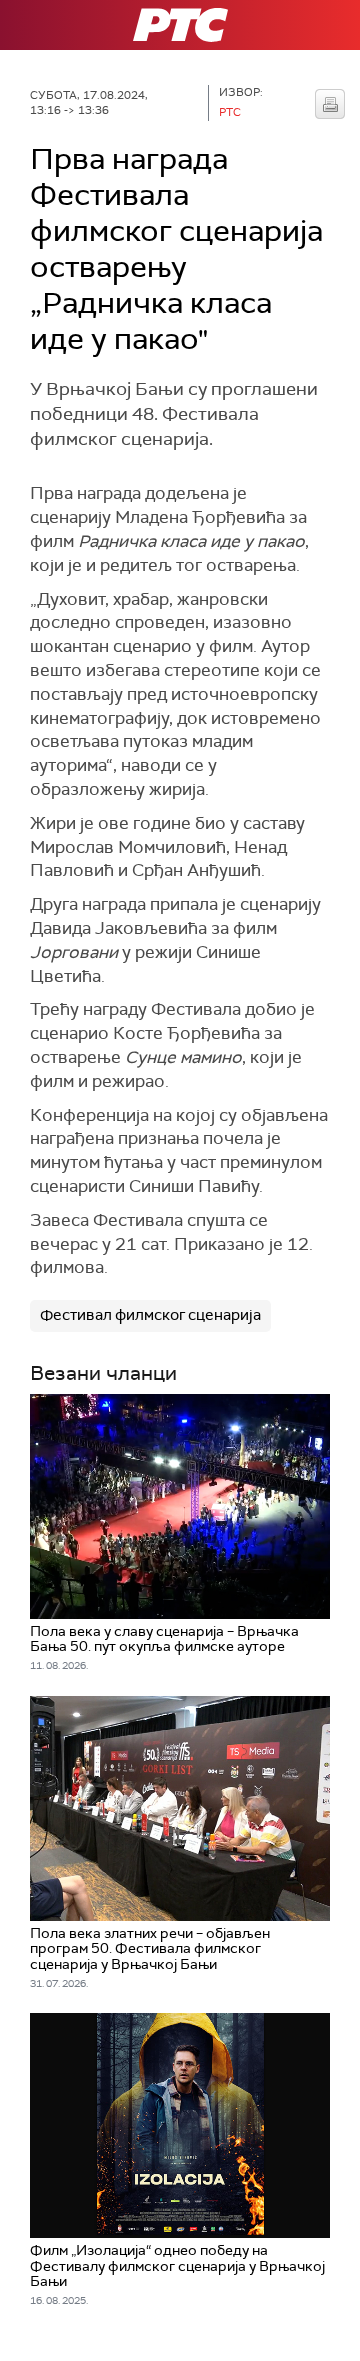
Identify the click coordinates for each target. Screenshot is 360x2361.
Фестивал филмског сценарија (150, 1315)
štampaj (330, 104)
